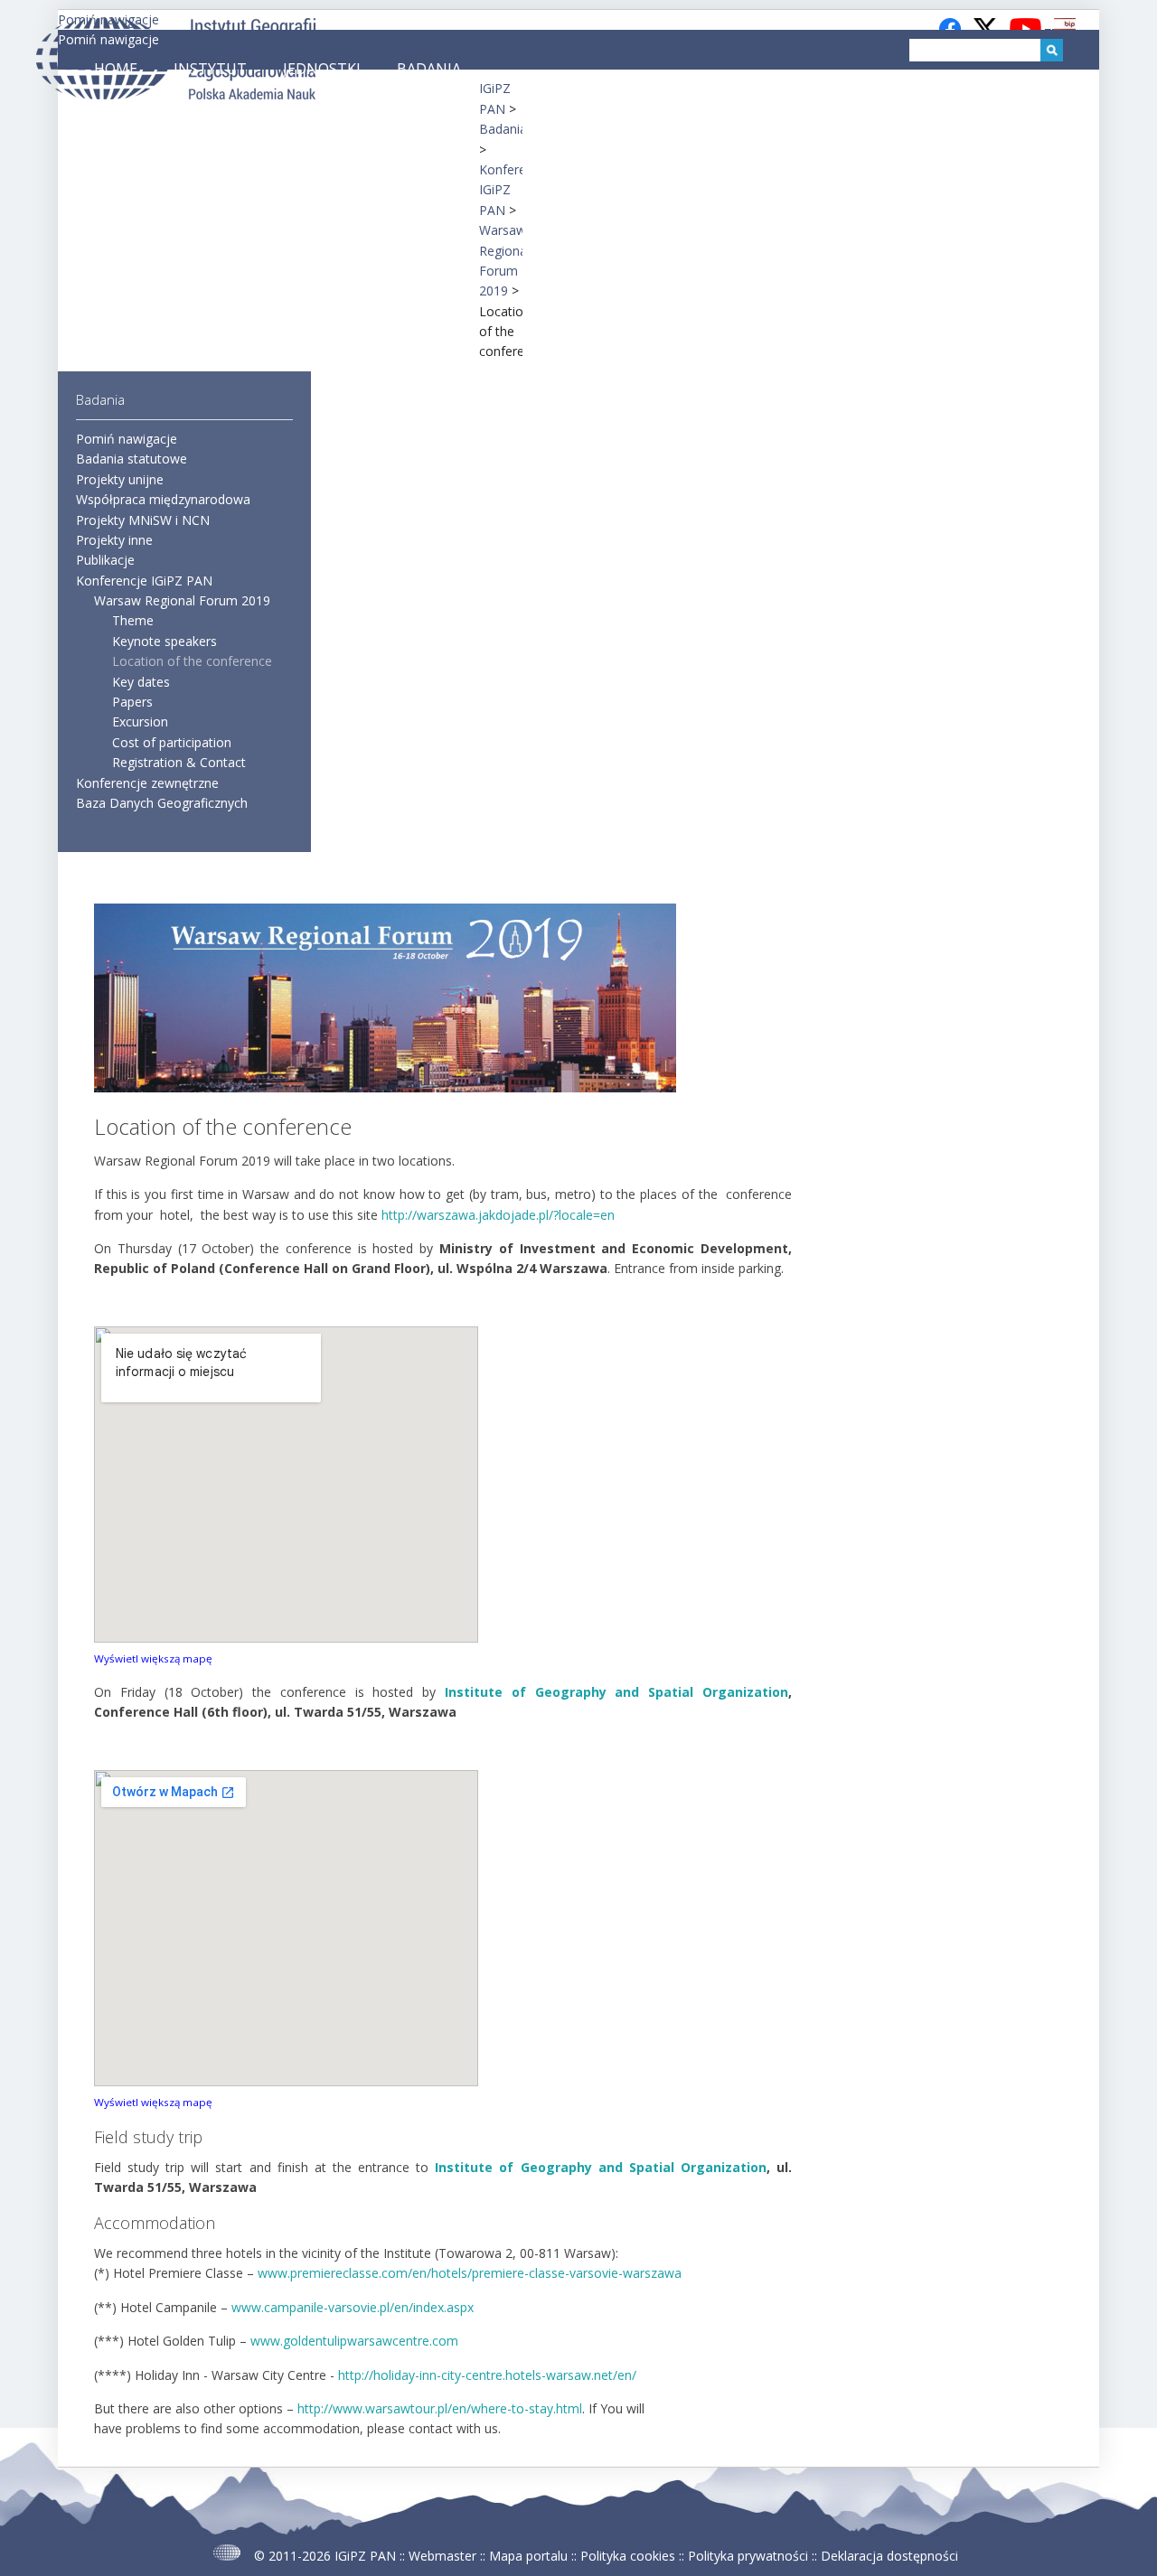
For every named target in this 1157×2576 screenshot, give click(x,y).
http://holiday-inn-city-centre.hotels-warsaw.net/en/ (487, 2375)
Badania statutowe (132, 459)
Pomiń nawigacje (108, 39)
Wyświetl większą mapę (153, 1658)
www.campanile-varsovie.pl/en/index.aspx (353, 2307)
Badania (429, 69)
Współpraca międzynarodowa (163, 499)
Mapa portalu (528, 2556)
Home (116, 69)
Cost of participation (172, 742)
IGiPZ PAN (365, 2556)
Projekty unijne (120, 479)
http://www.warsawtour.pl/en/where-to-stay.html (440, 2408)
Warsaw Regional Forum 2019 (182, 600)
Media (99, 108)
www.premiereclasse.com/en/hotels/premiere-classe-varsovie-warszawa (470, 2273)
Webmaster (442, 2556)
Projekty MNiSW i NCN (143, 520)
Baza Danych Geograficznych (162, 803)
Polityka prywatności (748, 2556)
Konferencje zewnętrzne (147, 783)
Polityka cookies (628, 2556)
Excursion (140, 721)
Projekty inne (114, 540)
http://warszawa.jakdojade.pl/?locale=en (498, 1215)
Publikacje (105, 560)
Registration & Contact (179, 762)
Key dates (141, 682)
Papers (132, 702)
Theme (133, 620)
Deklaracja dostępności (889, 2556)
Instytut (210, 69)
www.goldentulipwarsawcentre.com (354, 2341)
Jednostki (322, 69)
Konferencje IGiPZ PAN (144, 581)
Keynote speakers (165, 641)
